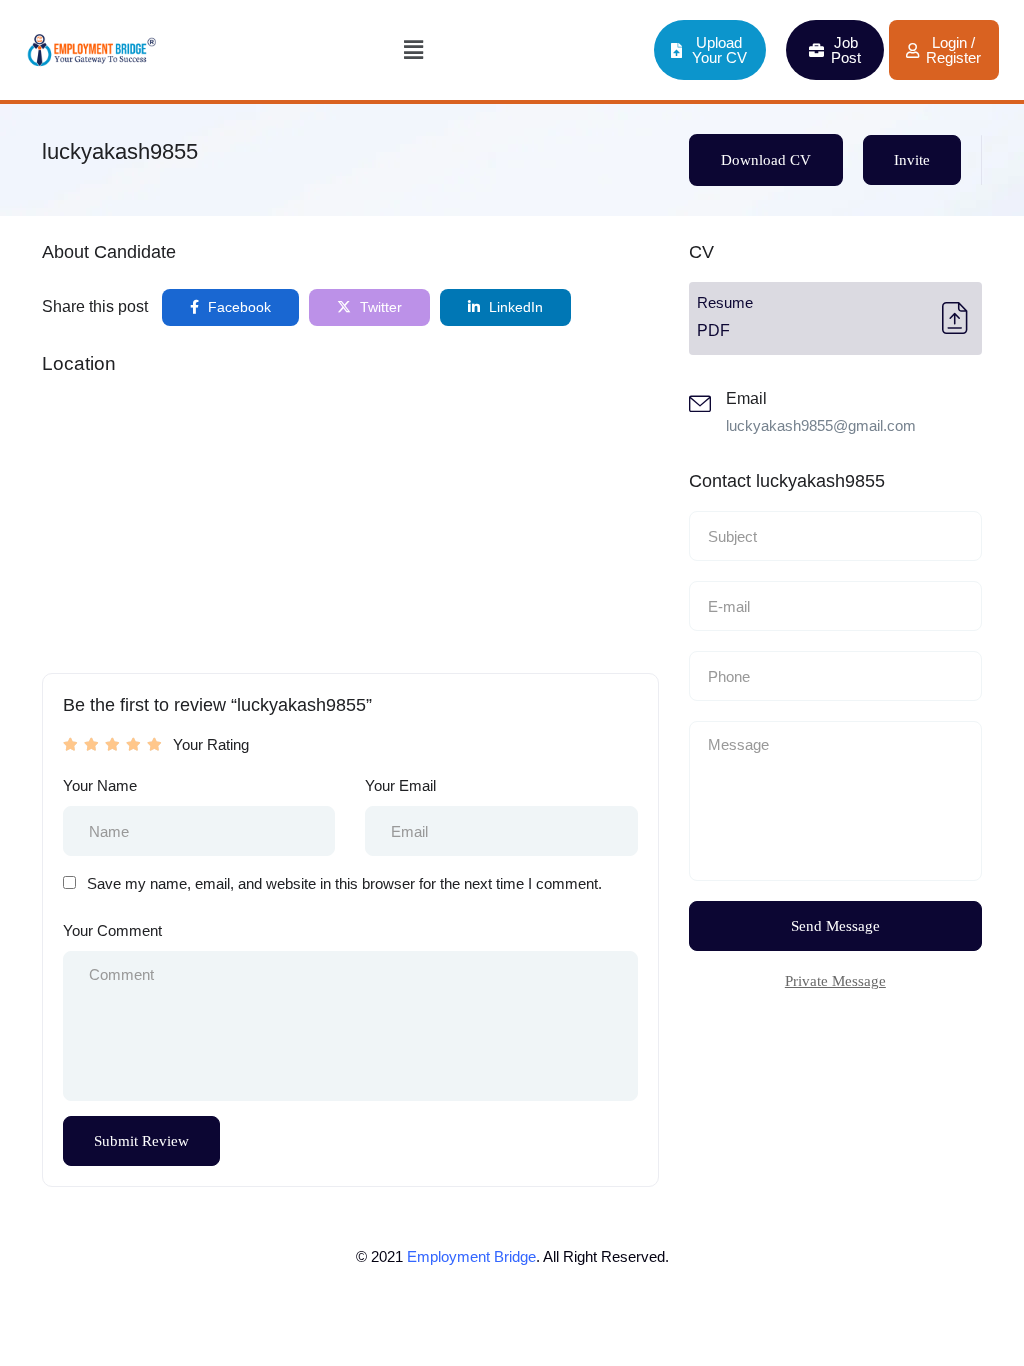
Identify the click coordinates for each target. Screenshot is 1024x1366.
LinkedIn (514, 307)
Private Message (835, 981)
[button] (414, 50)
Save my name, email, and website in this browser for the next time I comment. (344, 883)
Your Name (100, 785)
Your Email (400, 785)
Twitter (379, 307)
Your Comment (112, 930)
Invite (912, 160)
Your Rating (211, 744)
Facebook (237, 307)
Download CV (766, 160)
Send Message (835, 926)
